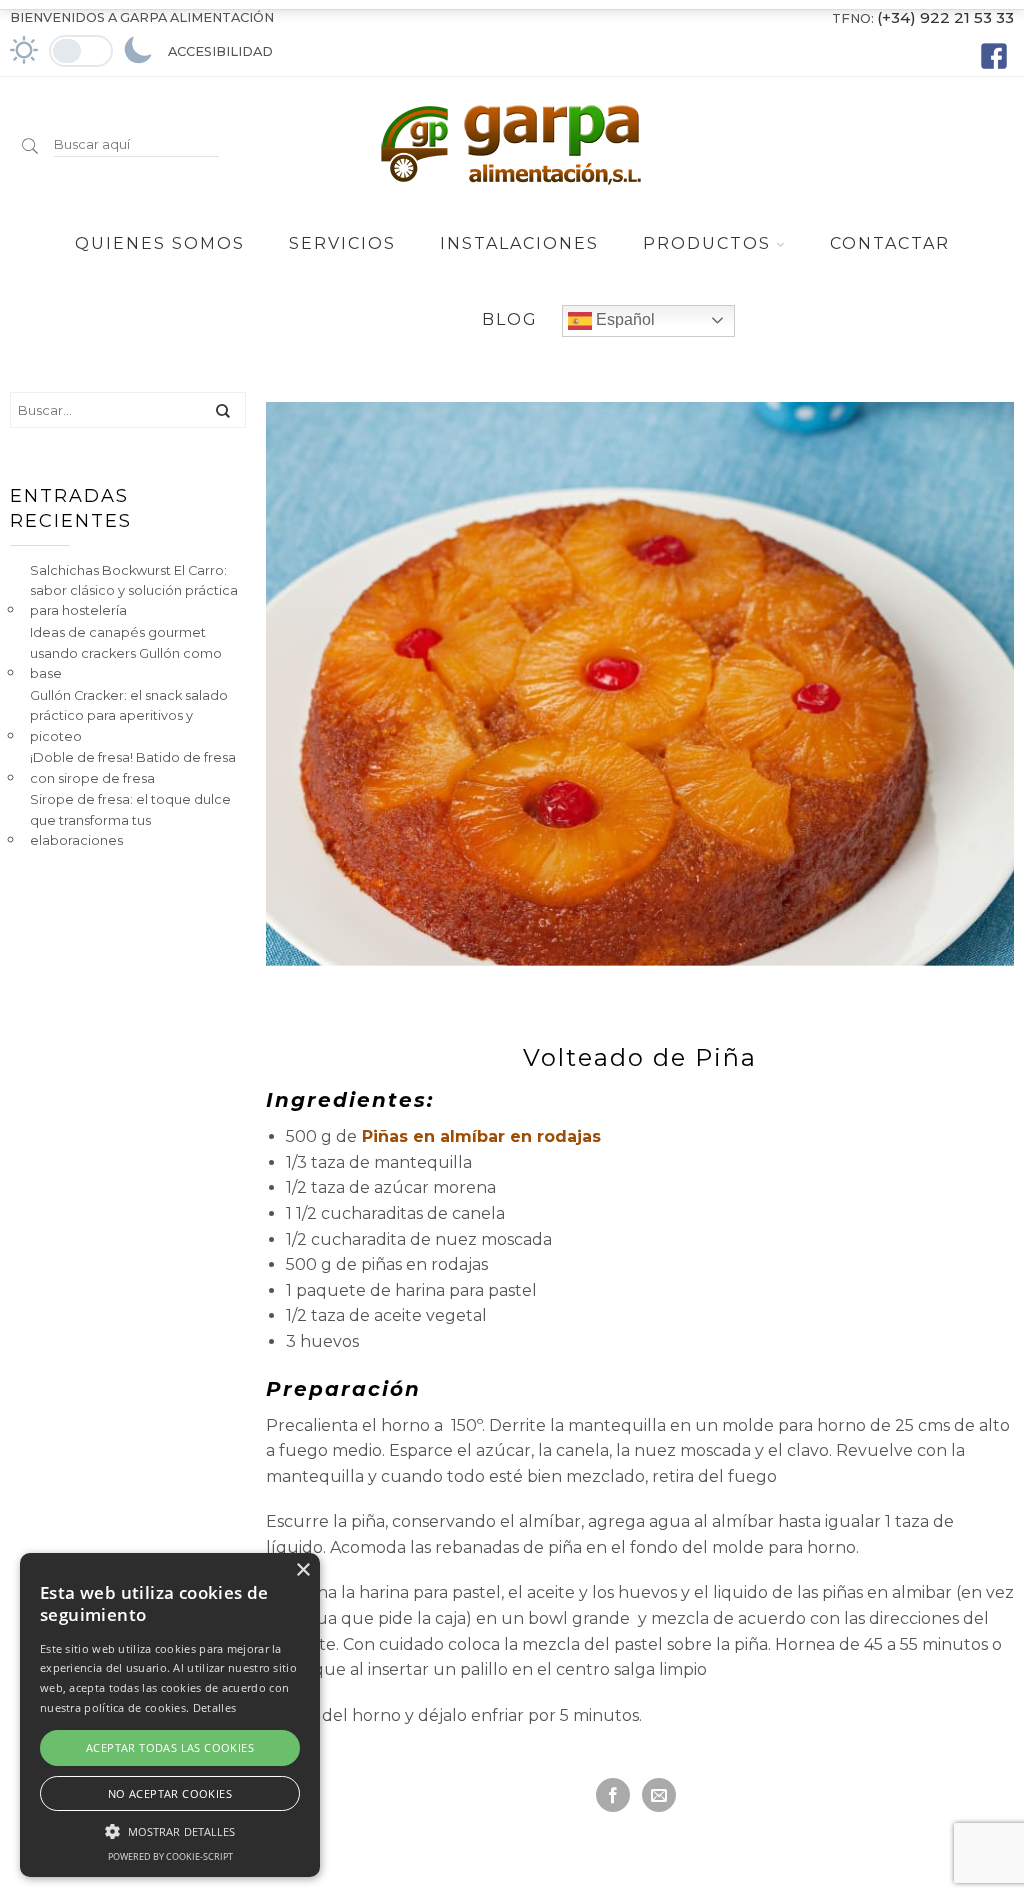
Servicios (342, 243)
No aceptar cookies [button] (170, 1793)
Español (623, 319)
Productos (707, 243)
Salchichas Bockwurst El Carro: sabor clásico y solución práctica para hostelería (134, 591)
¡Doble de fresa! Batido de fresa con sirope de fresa (133, 767)
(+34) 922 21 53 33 (945, 17)
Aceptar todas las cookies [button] (170, 1747)
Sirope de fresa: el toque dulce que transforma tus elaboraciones (130, 820)
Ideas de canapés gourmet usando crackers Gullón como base (126, 653)
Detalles (214, 1707)
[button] (170, 1829)
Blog (510, 319)
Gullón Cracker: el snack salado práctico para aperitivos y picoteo (129, 716)
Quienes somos (160, 243)
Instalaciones (519, 243)
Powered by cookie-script (170, 1856)
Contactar (890, 243)
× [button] (302, 1570)
